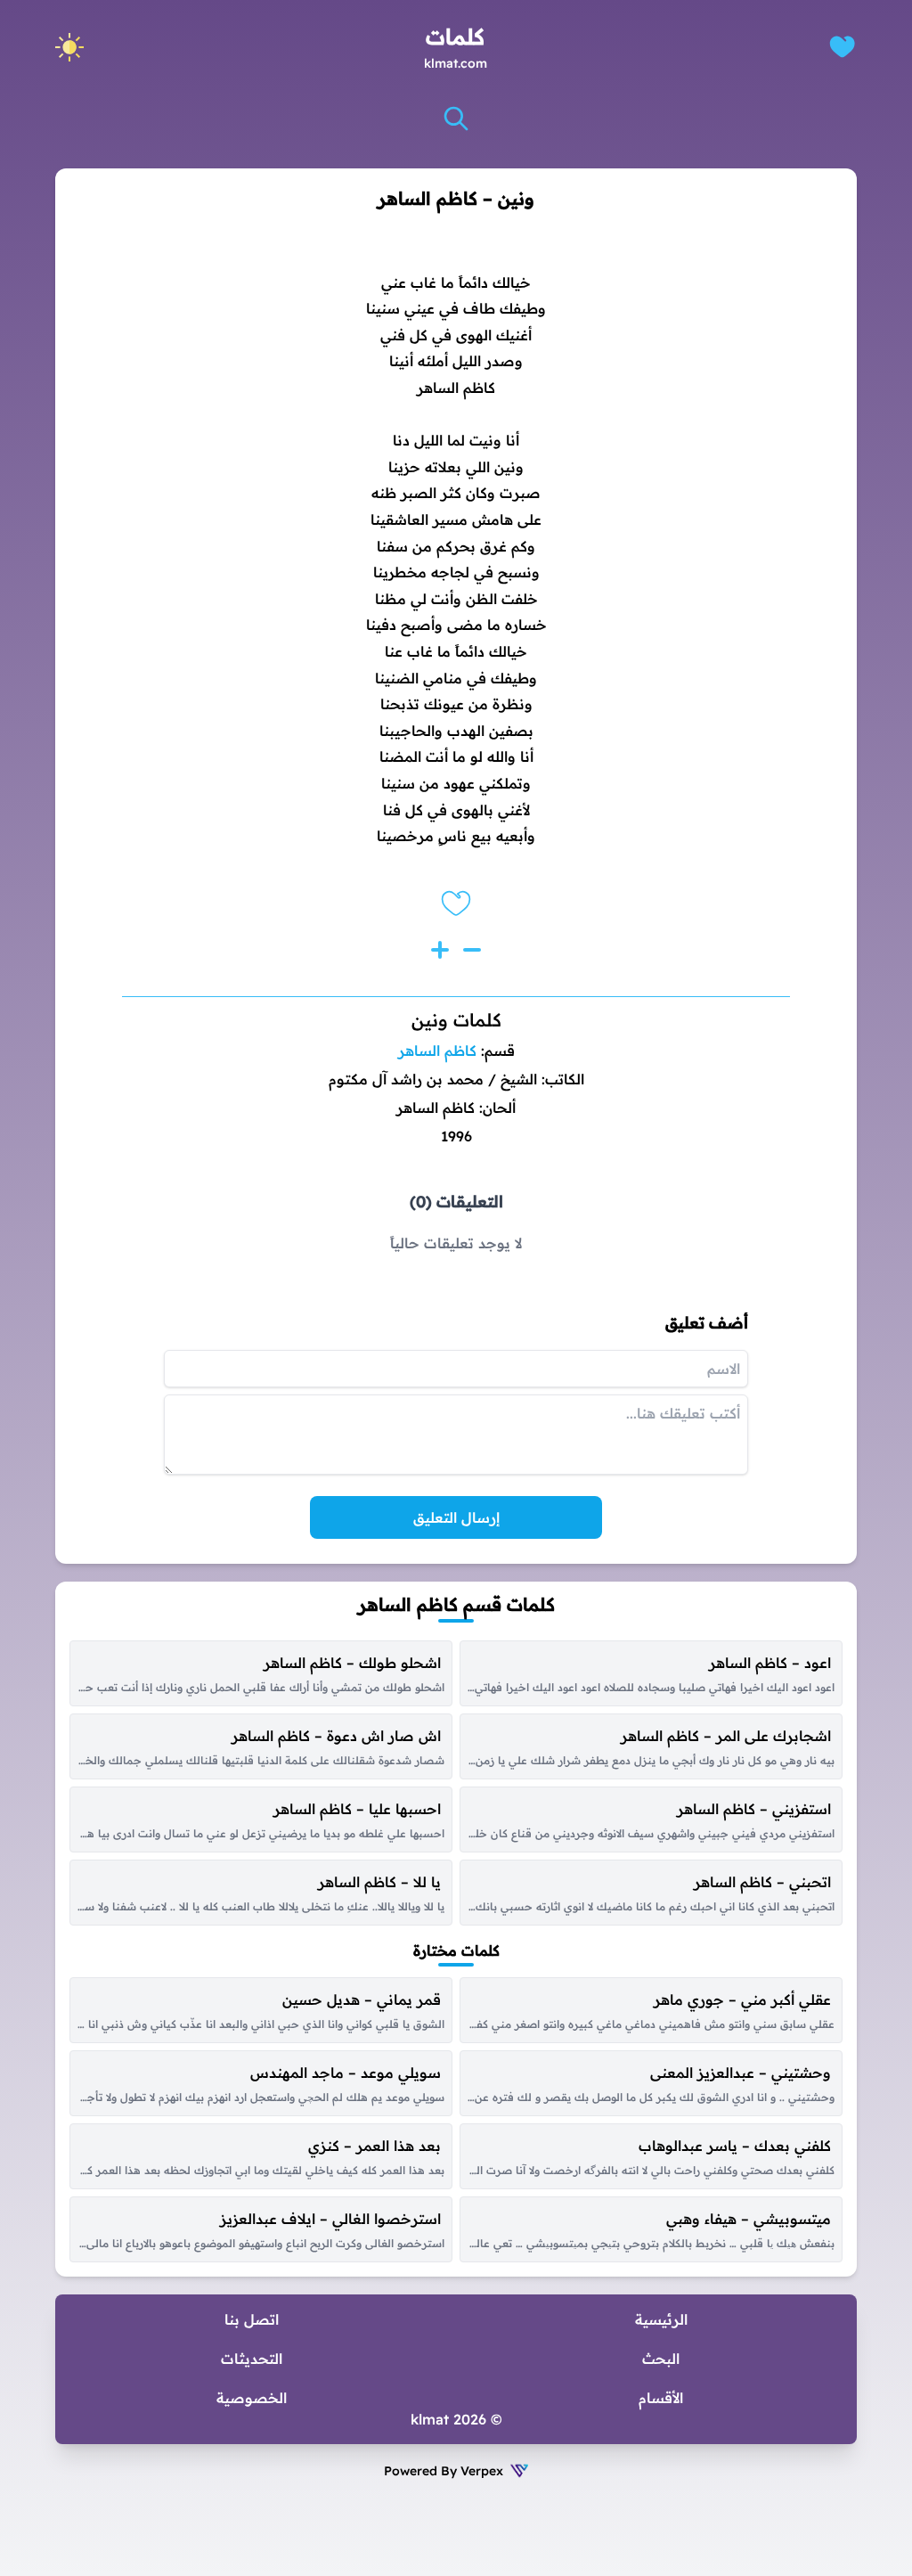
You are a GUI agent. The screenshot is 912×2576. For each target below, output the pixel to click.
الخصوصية (252, 2398)
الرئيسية (661, 2319)
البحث (661, 2359)
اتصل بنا (252, 2319)
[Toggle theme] (69, 47)
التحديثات (252, 2359)
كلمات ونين (456, 1020)
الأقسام (661, 2398)
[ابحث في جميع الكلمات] (456, 119)
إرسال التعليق (456, 1517)
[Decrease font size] (472, 950)
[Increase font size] (440, 950)
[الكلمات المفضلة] (842, 47)
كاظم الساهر (437, 1051)
